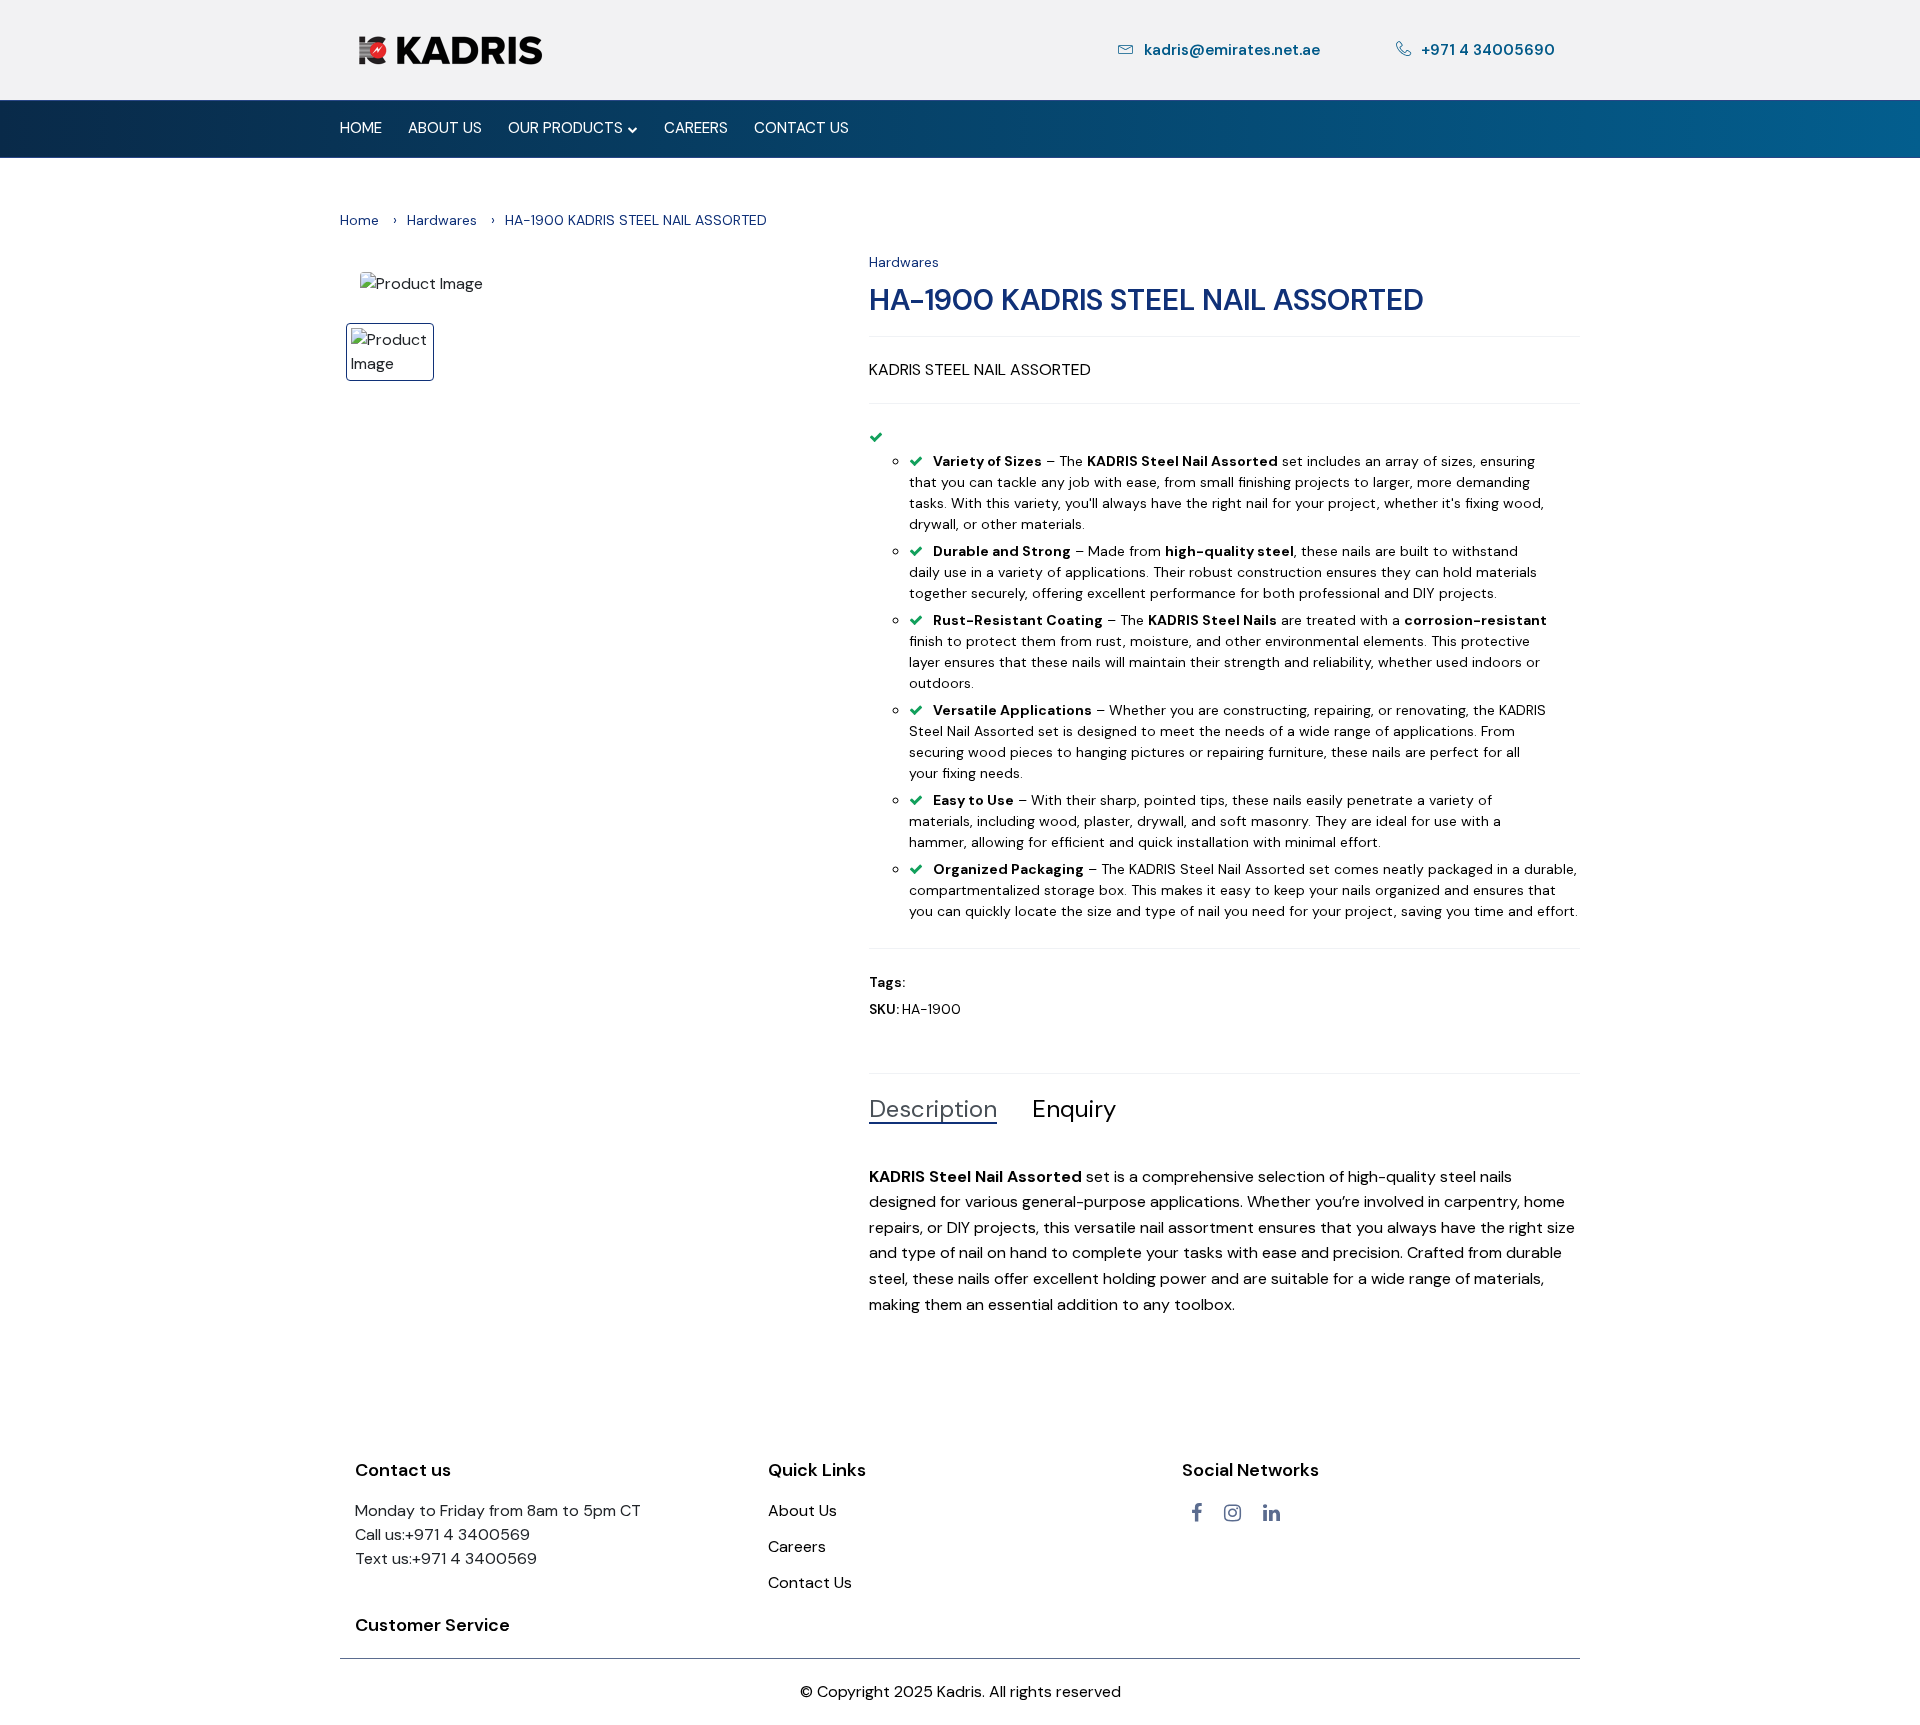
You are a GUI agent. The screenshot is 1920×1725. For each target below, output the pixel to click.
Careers (696, 128)
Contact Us (801, 128)
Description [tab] (933, 1109)
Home (361, 128)
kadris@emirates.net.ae (1232, 50)
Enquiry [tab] (1074, 1109)
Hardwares (442, 220)
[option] (600, 284)
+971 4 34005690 (1488, 50)
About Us (445, 128)
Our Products (565, 128)
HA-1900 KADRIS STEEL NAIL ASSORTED (1146, 300)
